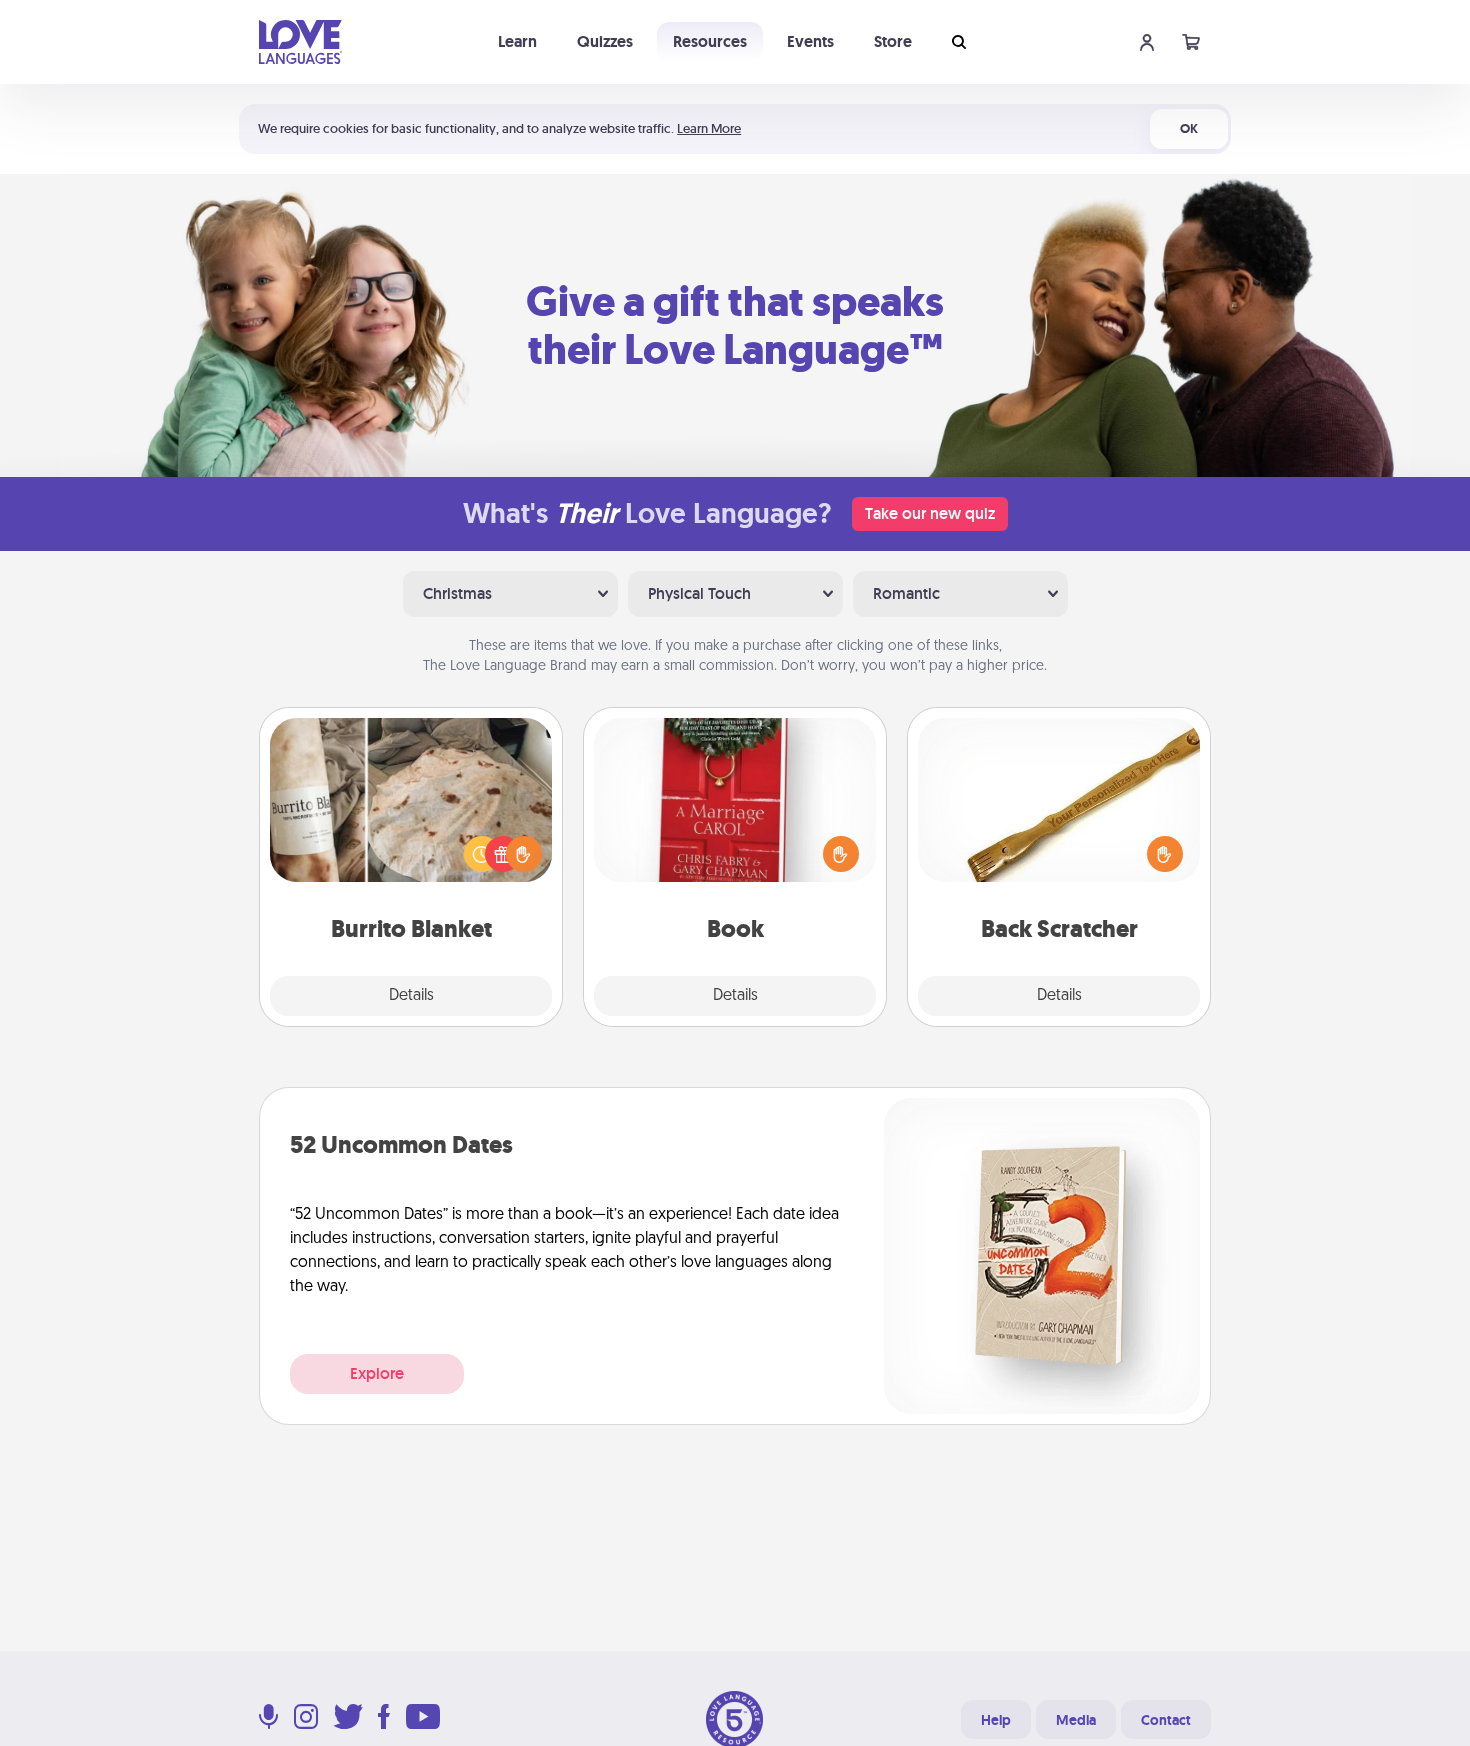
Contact (1166, 1720)
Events (810, 41)
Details (411, 996)
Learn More (709, 128)
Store (893, 41)
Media (1076, 1720)
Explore (377, 1373)
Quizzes (605, 41)
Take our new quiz (930, 513)
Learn (517, 41)
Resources (710, 41)
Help (996, 1720)
